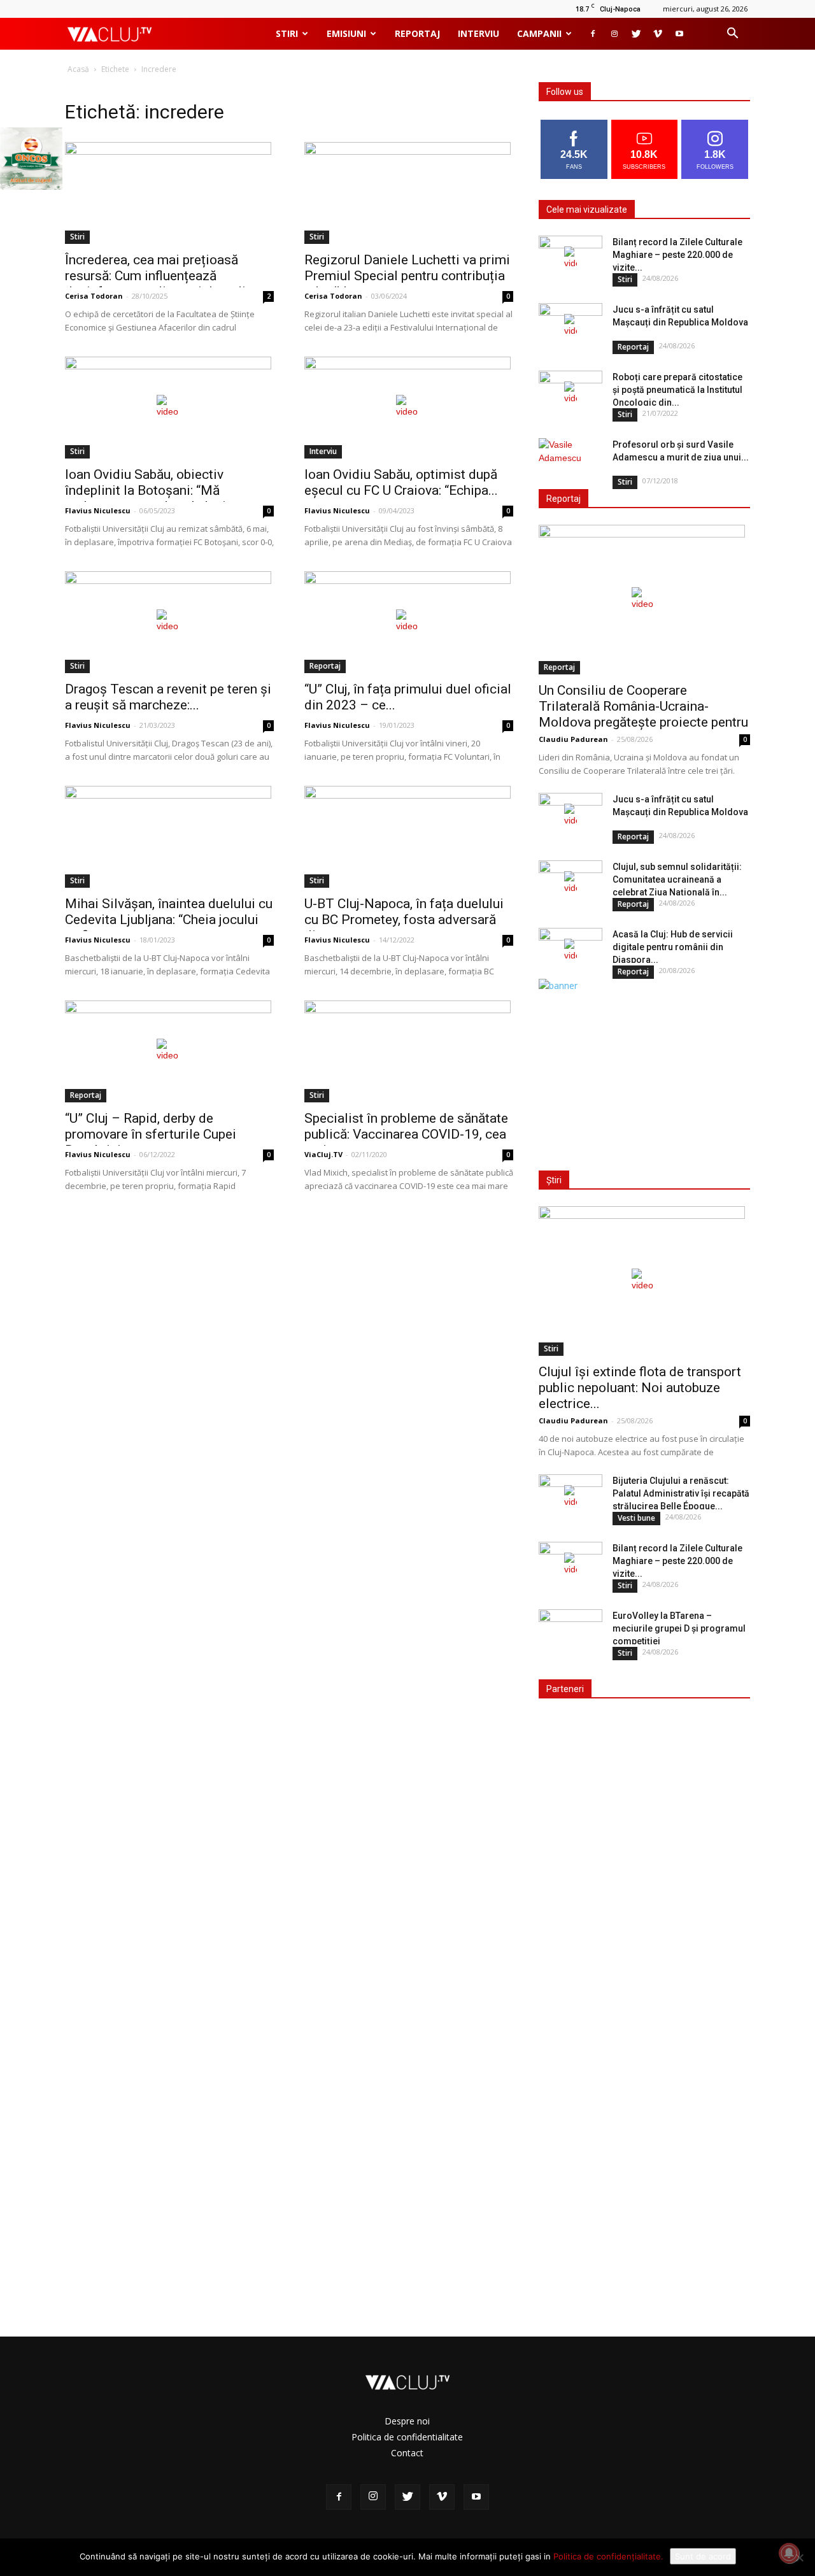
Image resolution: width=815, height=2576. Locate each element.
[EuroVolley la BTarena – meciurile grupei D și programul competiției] (570, 1632)
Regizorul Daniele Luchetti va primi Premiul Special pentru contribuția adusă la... (407, 276)
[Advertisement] (642, 1072)
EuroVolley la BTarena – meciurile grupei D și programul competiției (679, 1628)
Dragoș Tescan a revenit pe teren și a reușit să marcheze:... (168, 697)
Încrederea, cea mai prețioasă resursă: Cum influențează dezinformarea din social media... (164, 276)
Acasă (78, 69)
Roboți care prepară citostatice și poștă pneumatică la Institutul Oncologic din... (677, 390)
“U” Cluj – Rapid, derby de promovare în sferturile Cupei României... (151, 1134)
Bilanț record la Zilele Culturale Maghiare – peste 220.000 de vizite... (677, 255)
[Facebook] (593, 34)
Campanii (539, 33)
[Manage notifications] (789, 2553)
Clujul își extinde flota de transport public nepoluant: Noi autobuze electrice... (640, 1388)
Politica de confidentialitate (407, 2437)
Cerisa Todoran (94, 296)
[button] (732, 35)
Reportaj (417, 33)
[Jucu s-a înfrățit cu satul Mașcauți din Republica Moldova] (570, 325)
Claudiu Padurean (573, 739)
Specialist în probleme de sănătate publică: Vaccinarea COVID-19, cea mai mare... (406, 1134)
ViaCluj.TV (323, 1154)
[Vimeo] (658, 34)
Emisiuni (346, 33)
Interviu (478, 33)
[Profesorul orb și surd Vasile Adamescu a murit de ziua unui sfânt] (570, 460)
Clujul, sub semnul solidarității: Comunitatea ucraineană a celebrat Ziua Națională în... (677, 879)
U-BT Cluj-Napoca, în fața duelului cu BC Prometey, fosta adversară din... (404, 920)
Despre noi (407, 2421)
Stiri (287, 33)
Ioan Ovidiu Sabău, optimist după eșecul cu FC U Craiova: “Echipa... (401, 482)
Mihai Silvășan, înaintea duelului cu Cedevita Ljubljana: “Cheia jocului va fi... (169, 920)
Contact (407, 2453)
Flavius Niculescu (98, 510)
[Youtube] (679, 34)
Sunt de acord (703, 2556)
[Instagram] (614, 34)
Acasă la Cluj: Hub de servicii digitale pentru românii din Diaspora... (673, 947)
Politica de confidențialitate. (608, 2556)
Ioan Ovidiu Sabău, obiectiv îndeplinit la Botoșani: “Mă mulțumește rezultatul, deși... (150, 490)
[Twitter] (636, 34)
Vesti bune (636, 1518)
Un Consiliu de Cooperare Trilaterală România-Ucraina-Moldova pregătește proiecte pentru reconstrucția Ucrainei (643, 714)
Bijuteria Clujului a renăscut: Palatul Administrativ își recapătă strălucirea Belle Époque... (681, 1493)
